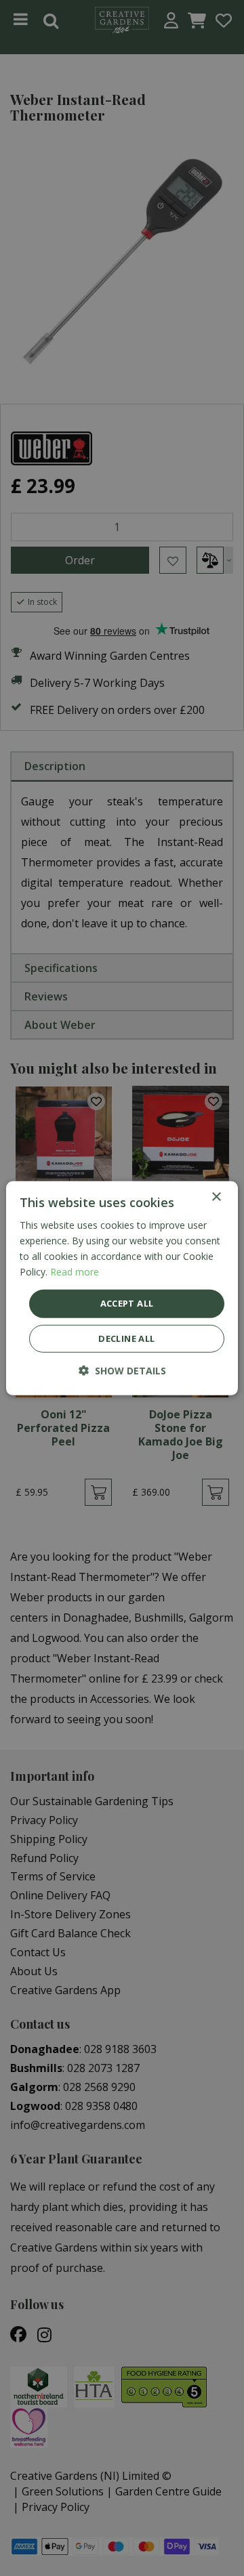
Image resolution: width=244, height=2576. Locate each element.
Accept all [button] (127, 1303)
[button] (122, 1371)
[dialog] (122, 1288)
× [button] (216, 1197)
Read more (75, 1272)
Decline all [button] (126, 1338)
